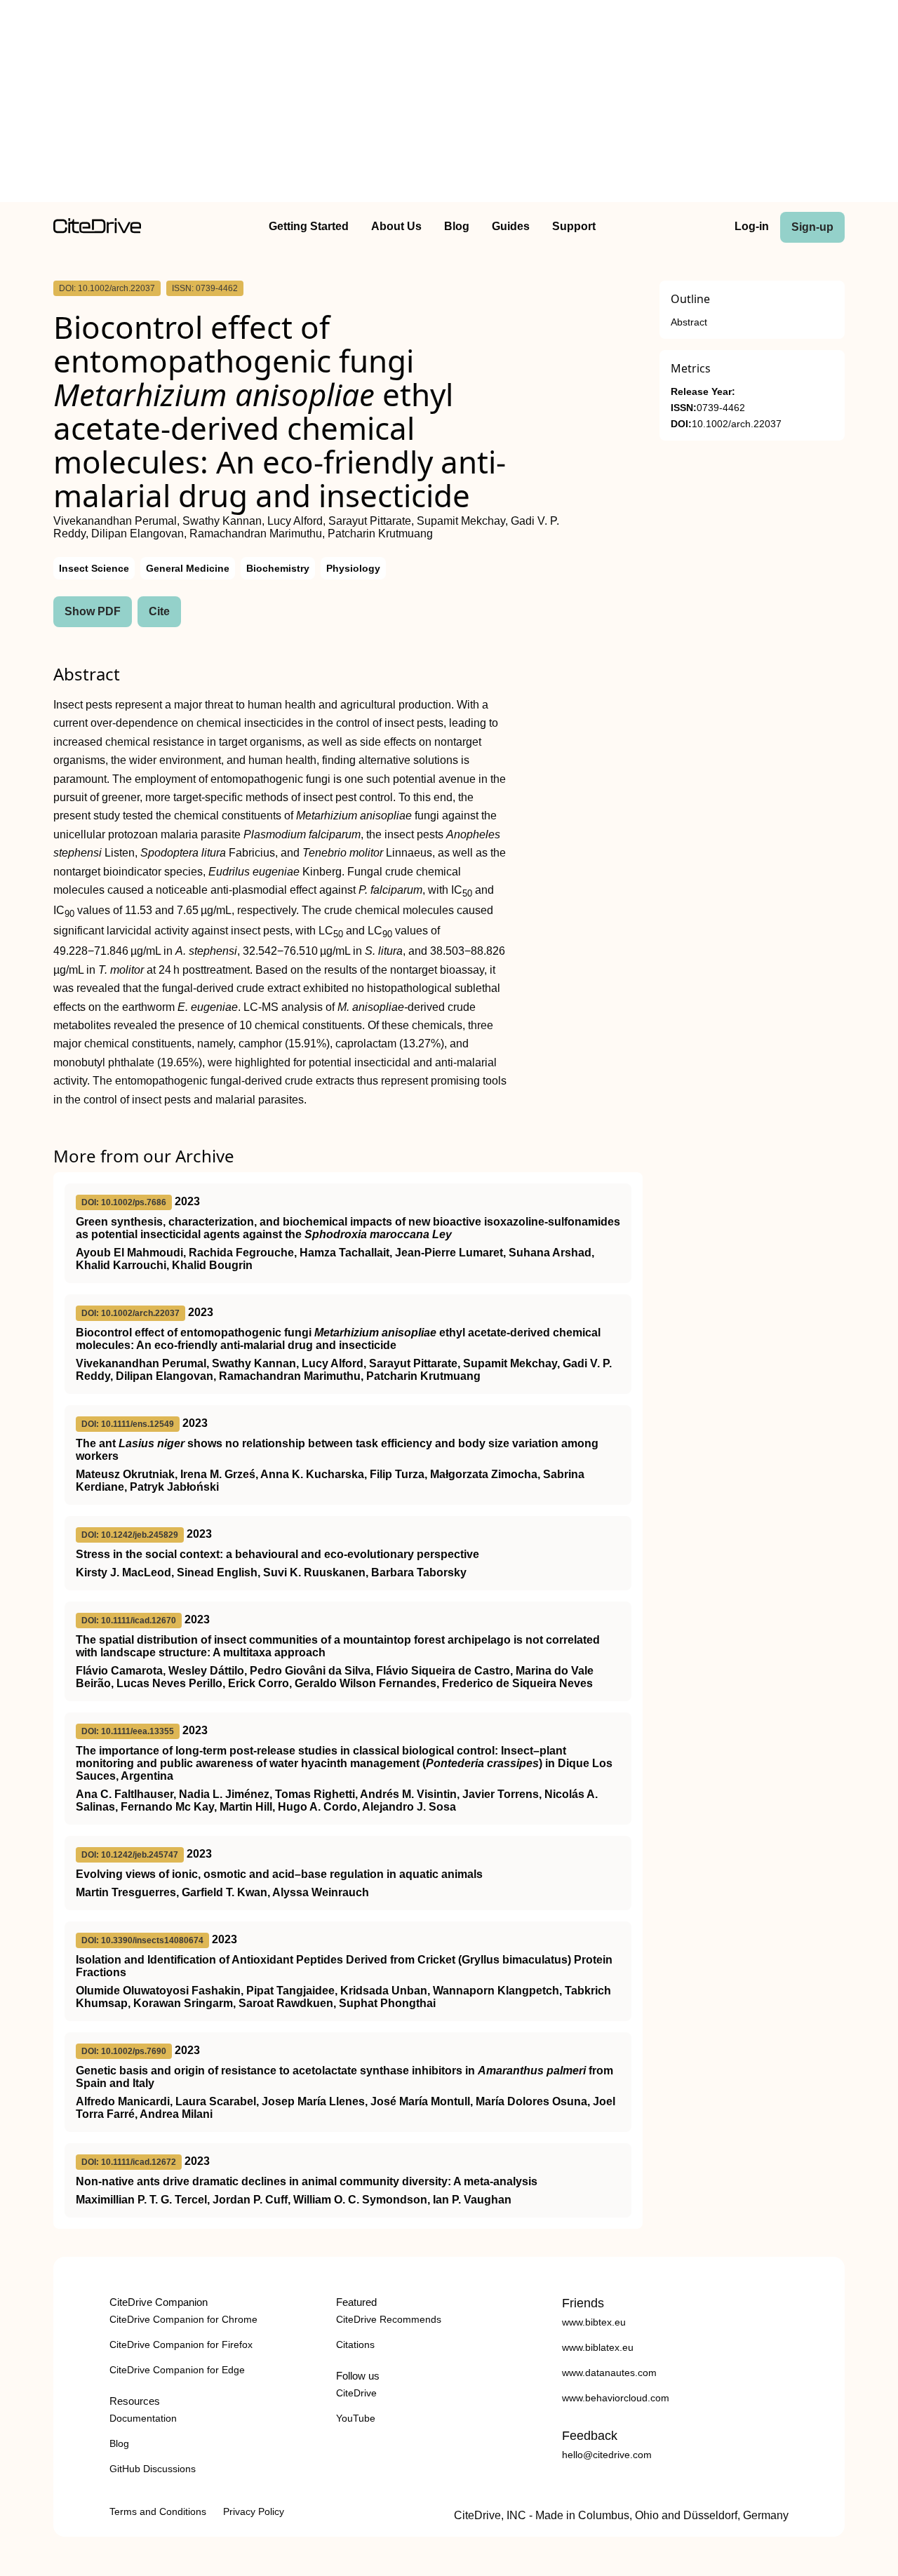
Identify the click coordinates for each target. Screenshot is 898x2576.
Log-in (752, 226)
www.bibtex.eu (594, 2322)
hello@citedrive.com (607, 2455)
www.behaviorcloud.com (616, 2398)
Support (574, 226)
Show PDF (93, 611)
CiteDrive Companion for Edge (177, 2370)
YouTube (356, 2418)
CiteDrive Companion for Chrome (183, 2319)
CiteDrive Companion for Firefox (181, 2344)
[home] (97, 230)
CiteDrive (356, 2393)
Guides (511, 226)
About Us (396, 226)
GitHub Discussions (153, 2469)
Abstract (689, 322)
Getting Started (309, 226)
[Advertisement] (449, 104)
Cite (159, 611)
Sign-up (812, 227)
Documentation (143, 2418)
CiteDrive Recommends (389, 2319)
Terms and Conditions (158, 2511)
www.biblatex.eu (598, 2347)
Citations (355, 2344)
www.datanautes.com (609, 2373)
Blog (457, 226)
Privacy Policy (254, 2511)
